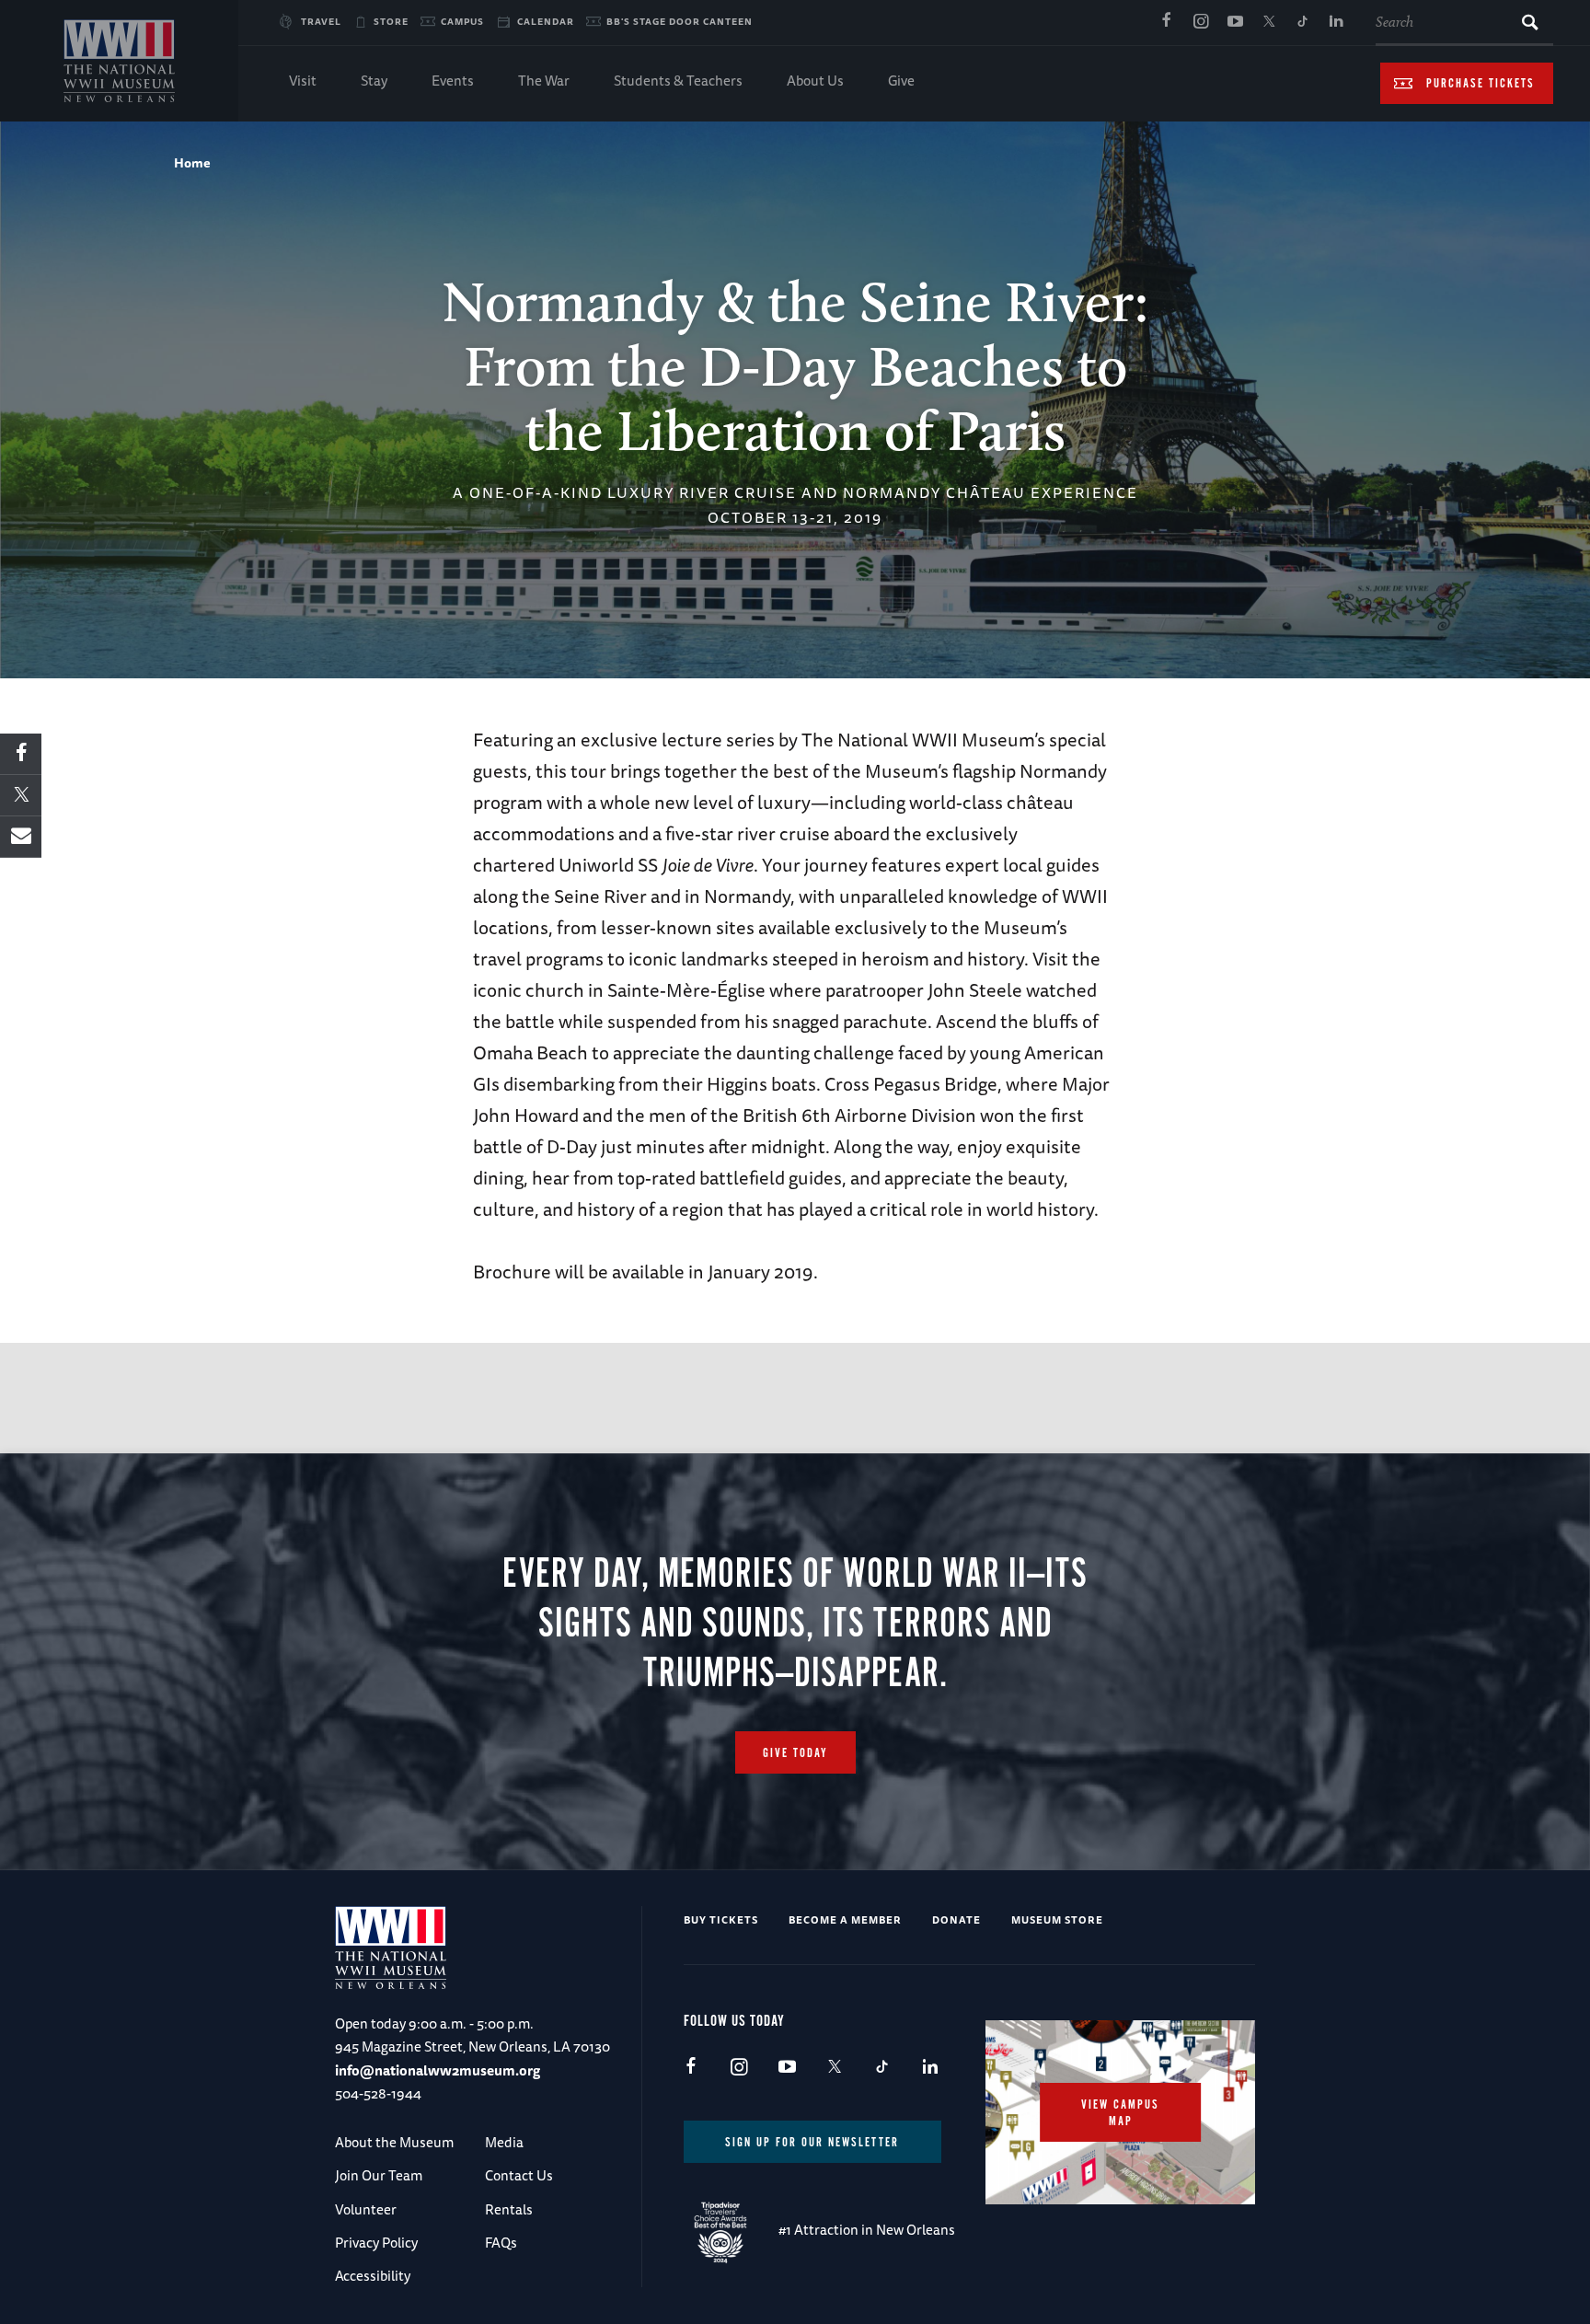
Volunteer (366, 2209)
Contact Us (519, 2175)
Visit (303, 81)
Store (391, 21)
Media (504, 2142)
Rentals (509, 2209)
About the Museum (394, 2142)
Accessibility (373, 2276)
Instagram (1201, 22)
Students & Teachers (678, 81)
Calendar (546, 21)
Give (901, 81)
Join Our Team (379, 2175)
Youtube (1235, 22)
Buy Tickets (721, 1919)
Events (453, 81)
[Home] (119, 61)
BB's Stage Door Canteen (680, 21)
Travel (321, 21)
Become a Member (845, 1919)
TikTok (1303, 22)
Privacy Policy (376, 2243)
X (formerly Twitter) (1269, 22)
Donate (956, 1919)
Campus (462, 21)
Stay (374, 81)
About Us (815, 81)
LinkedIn (1337, 22)
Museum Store (1057, 1919)
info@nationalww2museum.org (438, 2070)
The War (544, 81)
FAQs (501, 2243)
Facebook (1167, 22)
